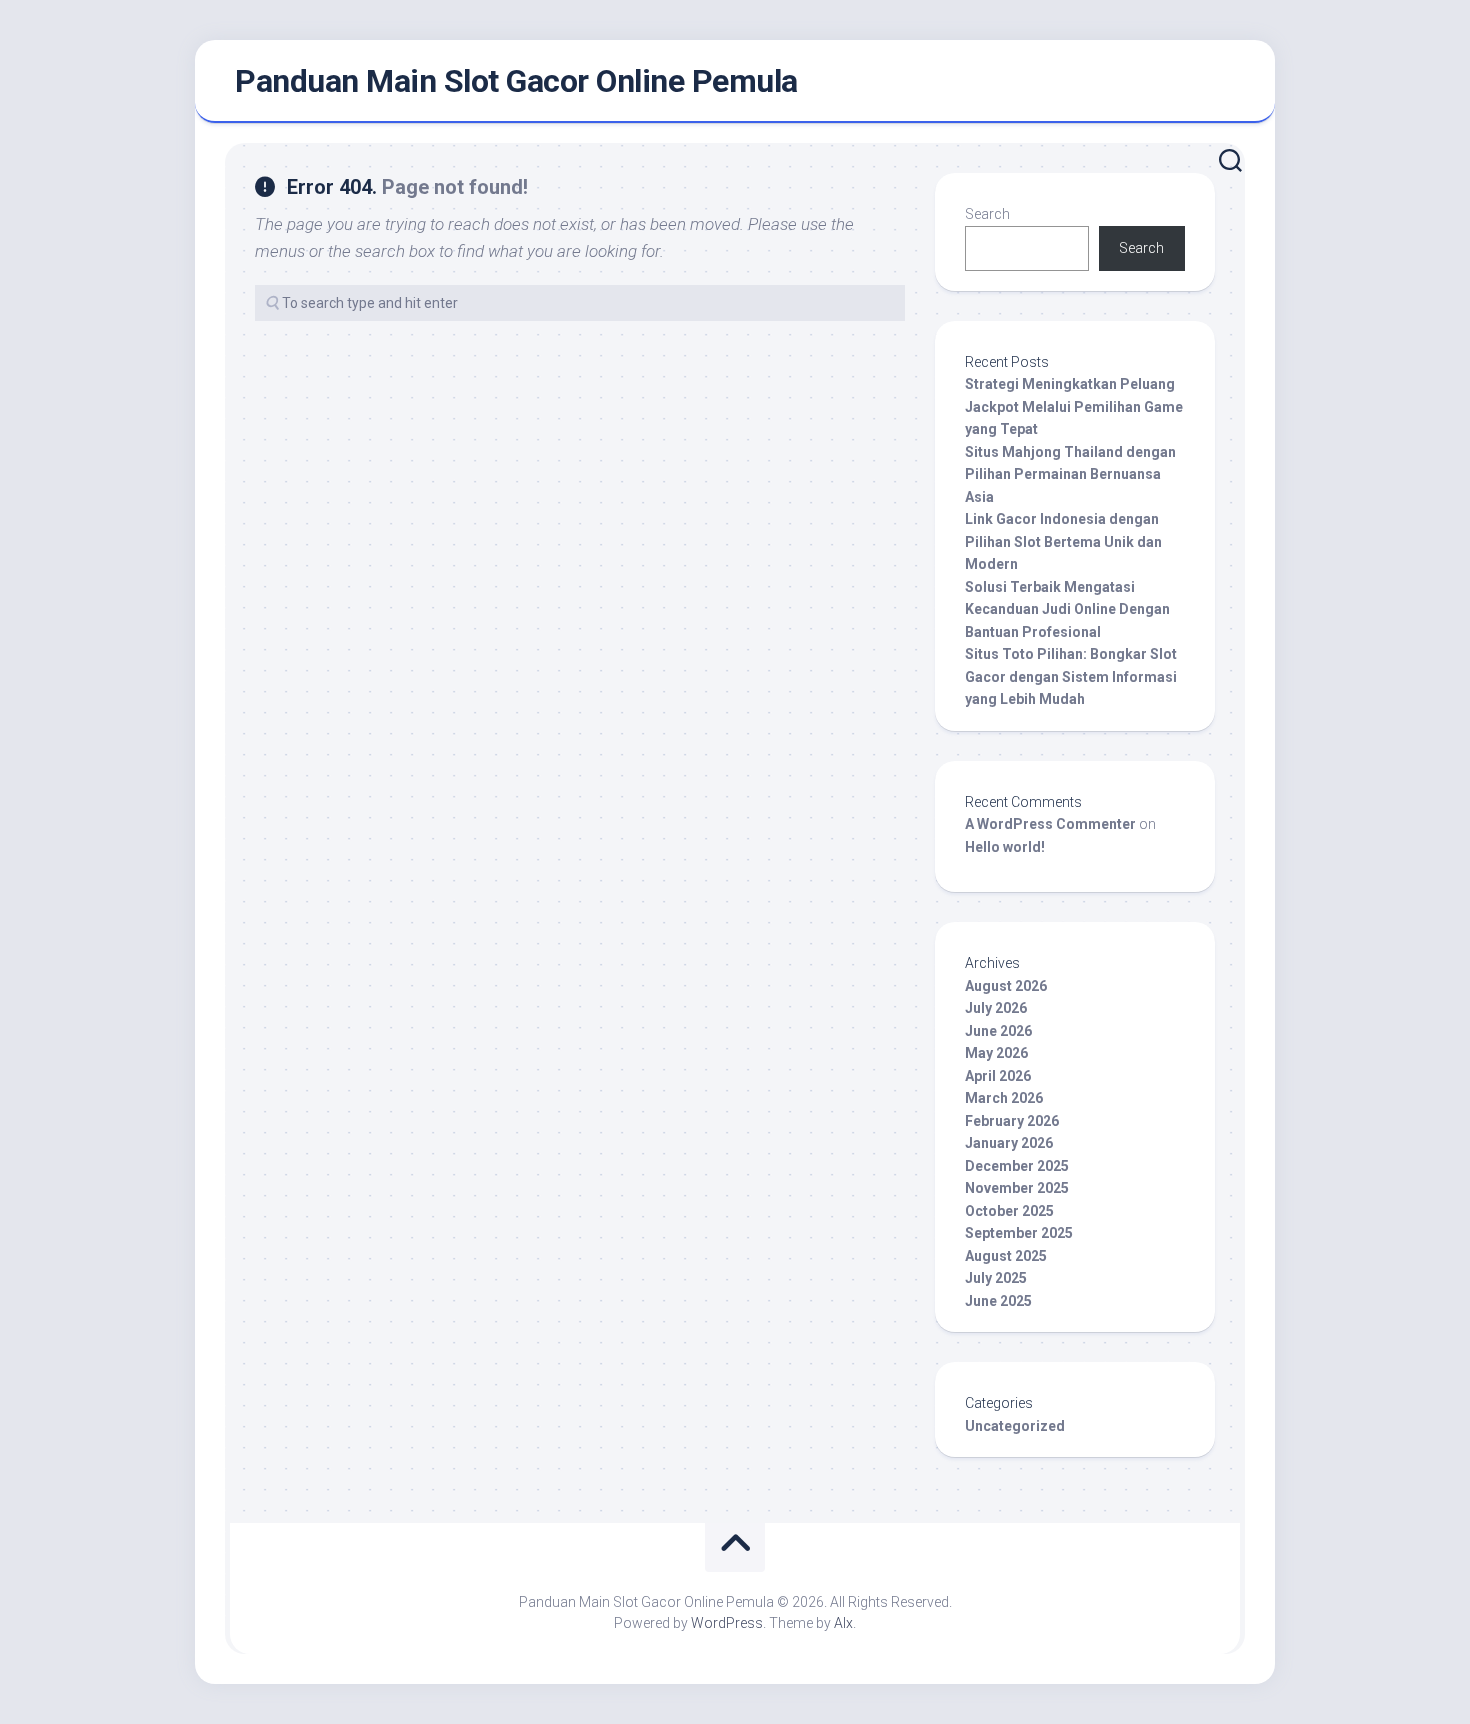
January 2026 (1009, 1143)
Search (987, 214)
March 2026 (1004, 1098)
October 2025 (1009, 1211)
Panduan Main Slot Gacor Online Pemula (516, 81)
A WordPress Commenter (1050, 824)
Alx (843, 1623)
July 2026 (996, 1008)
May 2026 (996, 1053)
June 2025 (998, 1301)
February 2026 (1012, 1121)
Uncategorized (1015, 1426)
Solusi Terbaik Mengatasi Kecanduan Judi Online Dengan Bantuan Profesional (1067, 609)
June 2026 (998, 1031)
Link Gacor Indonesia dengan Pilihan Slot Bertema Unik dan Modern (1063, 541)
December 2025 (1017, 1166)
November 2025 (1017, 1188)
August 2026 (1006, 986)
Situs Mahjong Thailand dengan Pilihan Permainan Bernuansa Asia (1070, 474)
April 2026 (998, 1076)
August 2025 (1006, 1256)
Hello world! (1005, 847)
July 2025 (996, 1278)
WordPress (727, 1623)
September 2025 (1019, 1233)
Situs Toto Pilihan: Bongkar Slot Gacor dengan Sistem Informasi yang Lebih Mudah (1071, 676)
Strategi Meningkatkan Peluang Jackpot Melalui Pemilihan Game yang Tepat (1074, 406)
